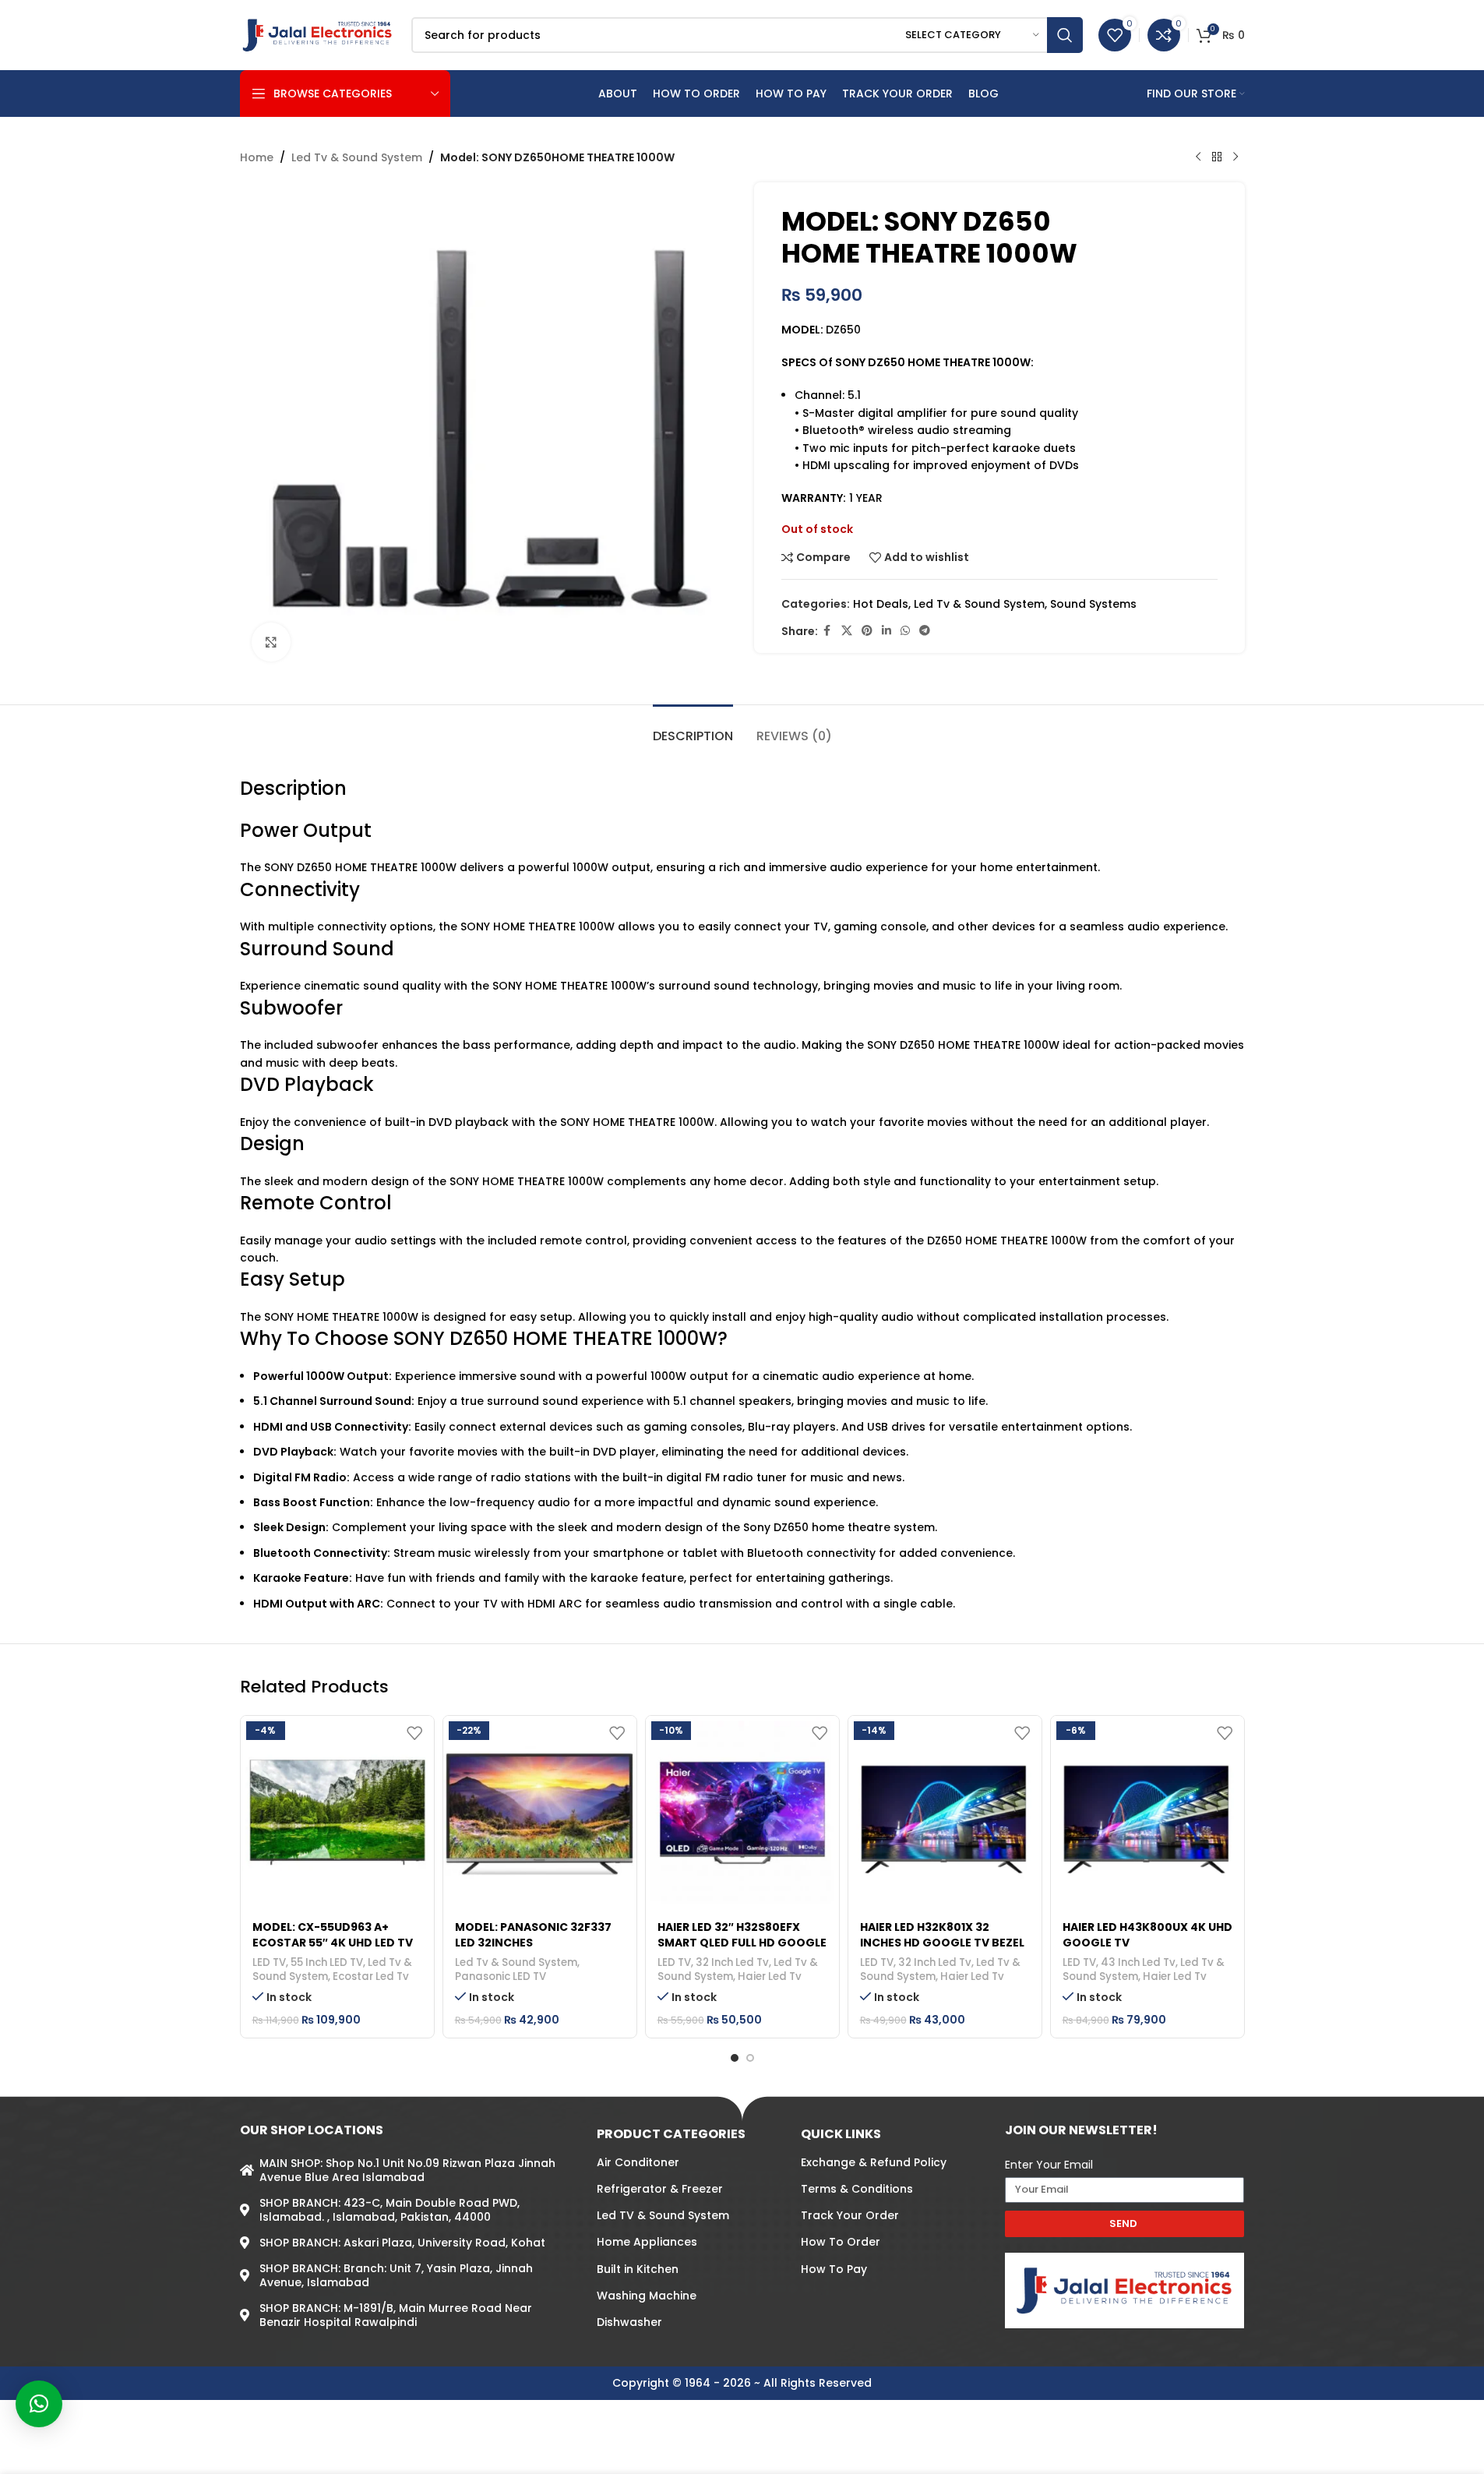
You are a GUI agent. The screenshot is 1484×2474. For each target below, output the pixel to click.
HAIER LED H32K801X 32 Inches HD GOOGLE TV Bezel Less (942, 1942)
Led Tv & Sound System (357, 157)
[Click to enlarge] (271, 642)
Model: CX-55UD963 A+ (321, 1927)
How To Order (841, 2242)
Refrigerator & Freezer (660, 2189)
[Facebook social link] (827, 631)
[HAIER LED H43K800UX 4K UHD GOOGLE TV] (1147, 1812)
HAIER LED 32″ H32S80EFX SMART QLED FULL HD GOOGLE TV (742, 1942)
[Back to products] (1217, 157)
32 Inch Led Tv (732, 1962)
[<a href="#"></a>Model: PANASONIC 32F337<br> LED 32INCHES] (540, 1812)
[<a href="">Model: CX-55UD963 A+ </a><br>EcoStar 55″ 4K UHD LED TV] (337, 1812)
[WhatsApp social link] (905, 631)
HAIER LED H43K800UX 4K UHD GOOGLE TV (1147, 1935)
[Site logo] (318, 34)
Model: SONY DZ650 (916, 221)
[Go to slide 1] (735, 2058)
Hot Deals (881, 604)
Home (257, 157)
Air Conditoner (638, 2162)
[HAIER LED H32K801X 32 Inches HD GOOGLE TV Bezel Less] (945, 1812)
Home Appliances (647, 2242)
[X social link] (847, 631)
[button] (39, 2404)
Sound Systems (1093, 604)
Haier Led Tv (770, 1976)
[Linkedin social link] (887, 631)
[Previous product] (1198, 157)
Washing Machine (647, 2296)
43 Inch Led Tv (1138, 1962)
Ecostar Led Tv (371, 1976)
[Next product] (1235, 157)
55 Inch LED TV (327, 1962)
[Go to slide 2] (750, 2058)
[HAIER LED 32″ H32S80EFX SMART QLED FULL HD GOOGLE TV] (742, 1812)
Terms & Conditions (857, 2189)
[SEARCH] (1065, 35)
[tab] (693, 728)
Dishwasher (629, 2322)
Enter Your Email (1049, 2165)
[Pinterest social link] (867, 631)
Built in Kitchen (638, 2269)
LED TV (269, 1962)
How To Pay (834, 2269)
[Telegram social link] (925, 631)
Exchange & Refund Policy (874, 2162)
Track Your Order (850, 2215)
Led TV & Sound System (663, 2215)
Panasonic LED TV (501, 1976)
